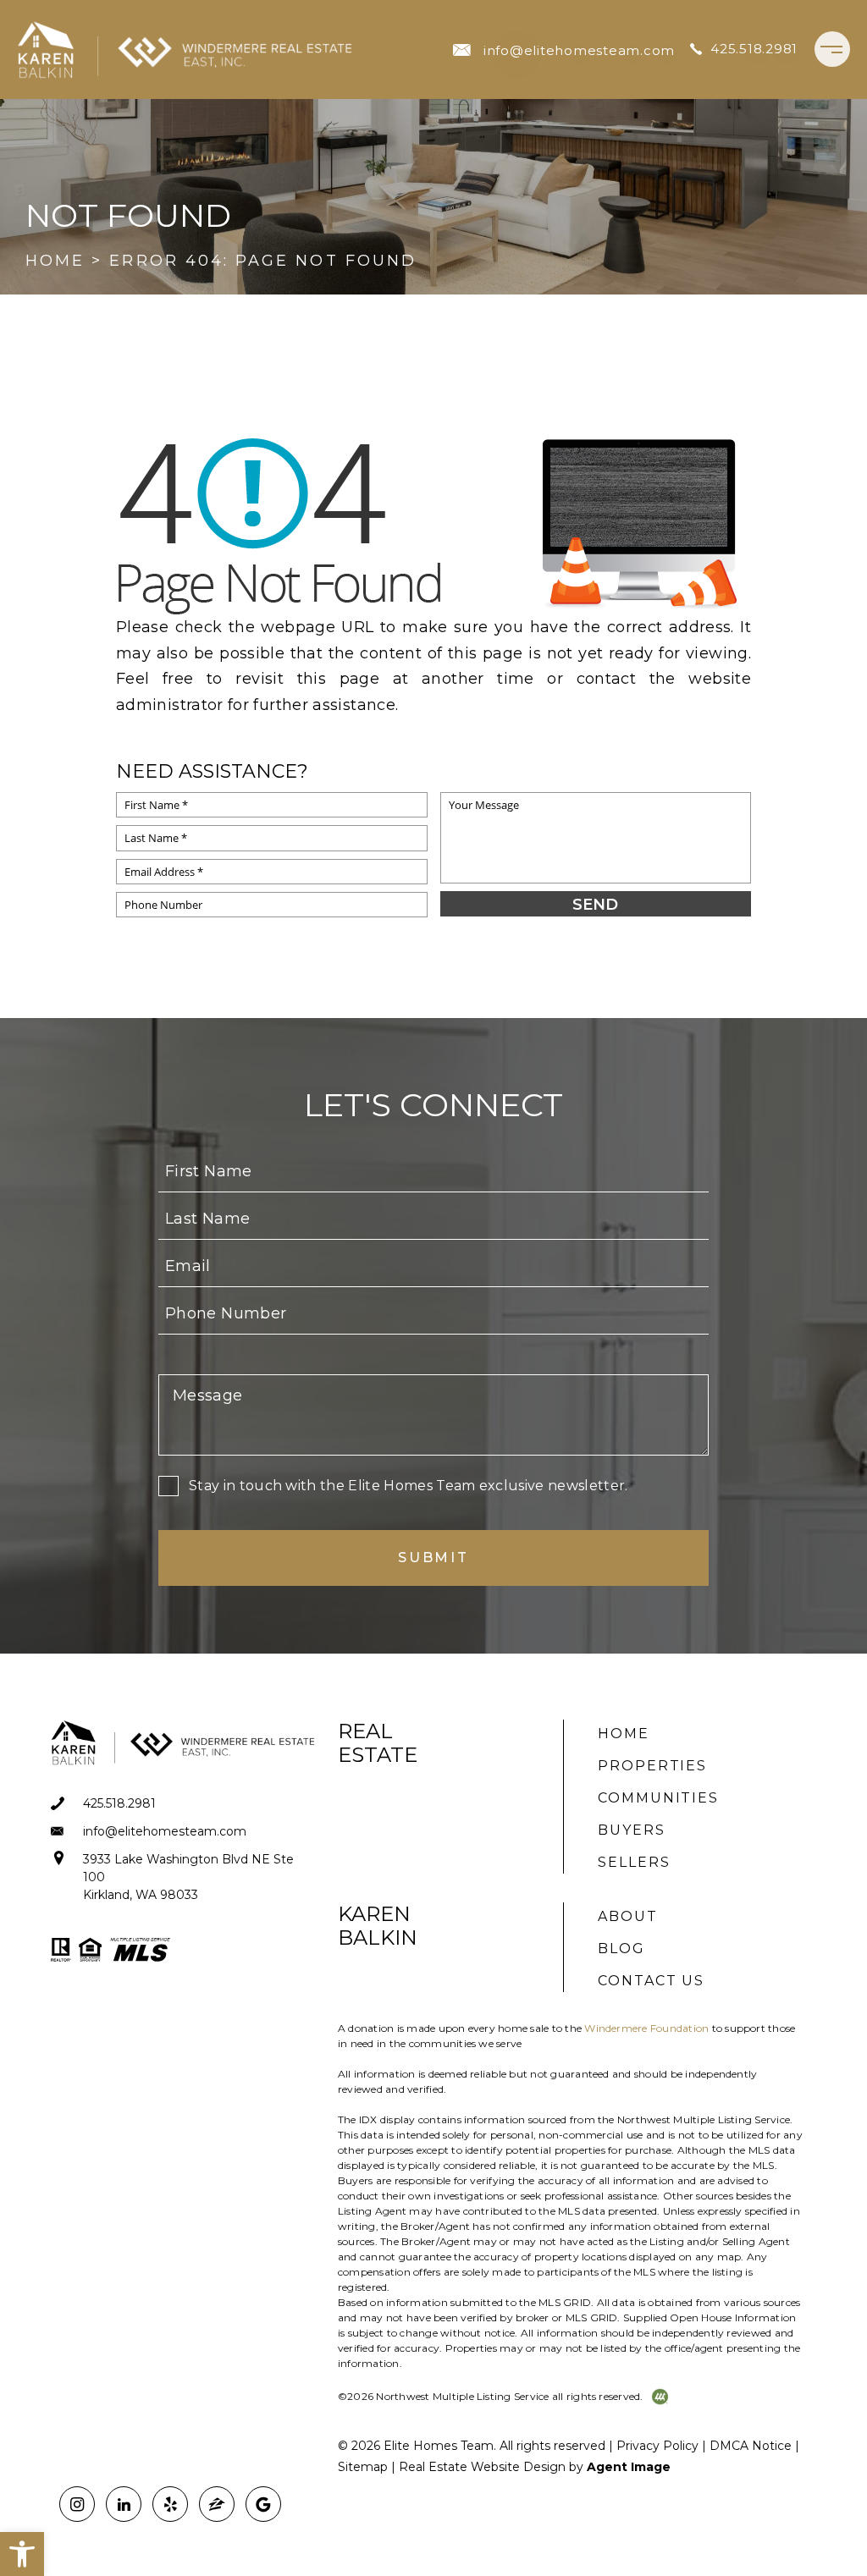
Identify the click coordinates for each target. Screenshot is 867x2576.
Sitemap (363, 2467)
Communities (658, 1798)
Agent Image (629, 2467)
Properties (652, 1766)
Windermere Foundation (646, 2028)
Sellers (634, 1862)
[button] (22, 2554)
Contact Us (651, 1981)
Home (624, 1734)
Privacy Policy (657, 2446)
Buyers (632, 1830)
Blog (621, 1949)
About (628, 1916)
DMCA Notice (751, 2446)
